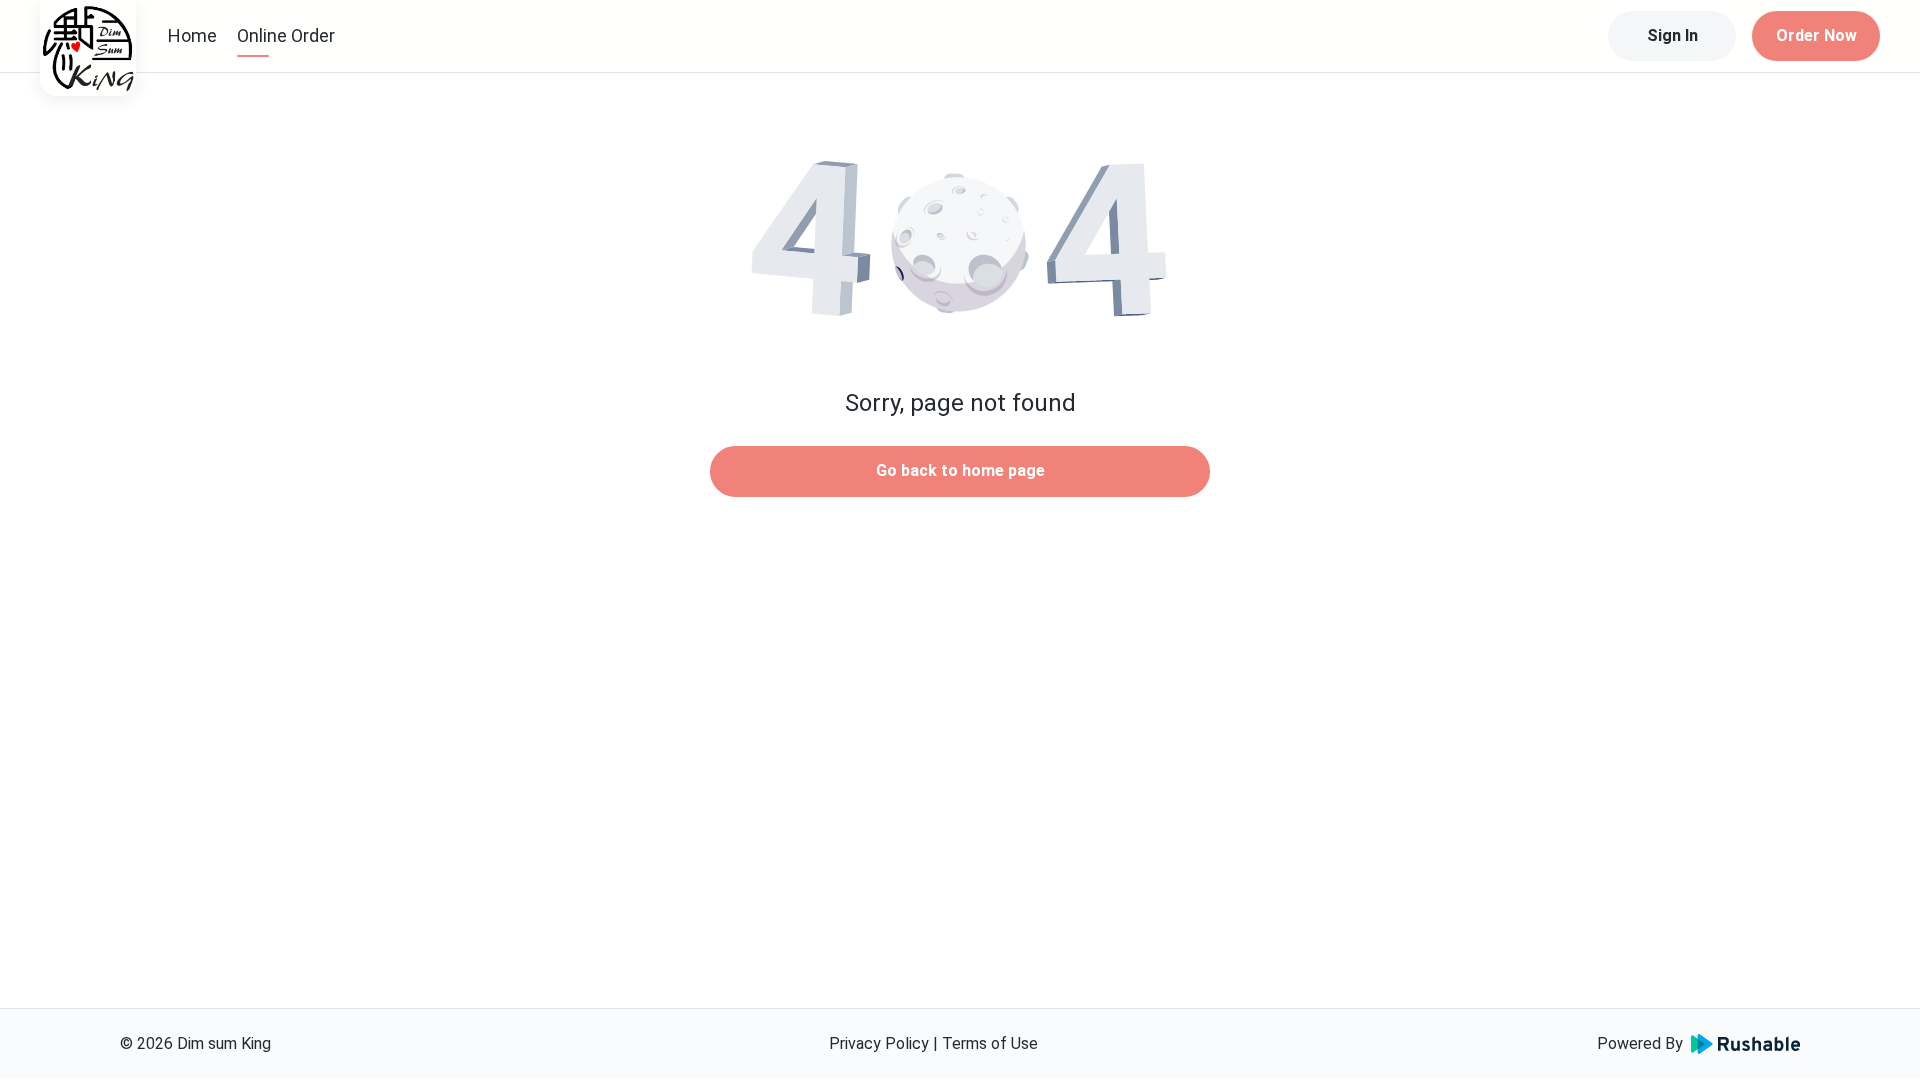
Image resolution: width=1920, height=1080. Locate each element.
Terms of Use (990, 1043)
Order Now (1816, 35)
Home (192, 35)
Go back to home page (960, 470)
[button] (960, 240)
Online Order (286, 35)
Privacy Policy (879, 1043)
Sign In (1672, 35)
